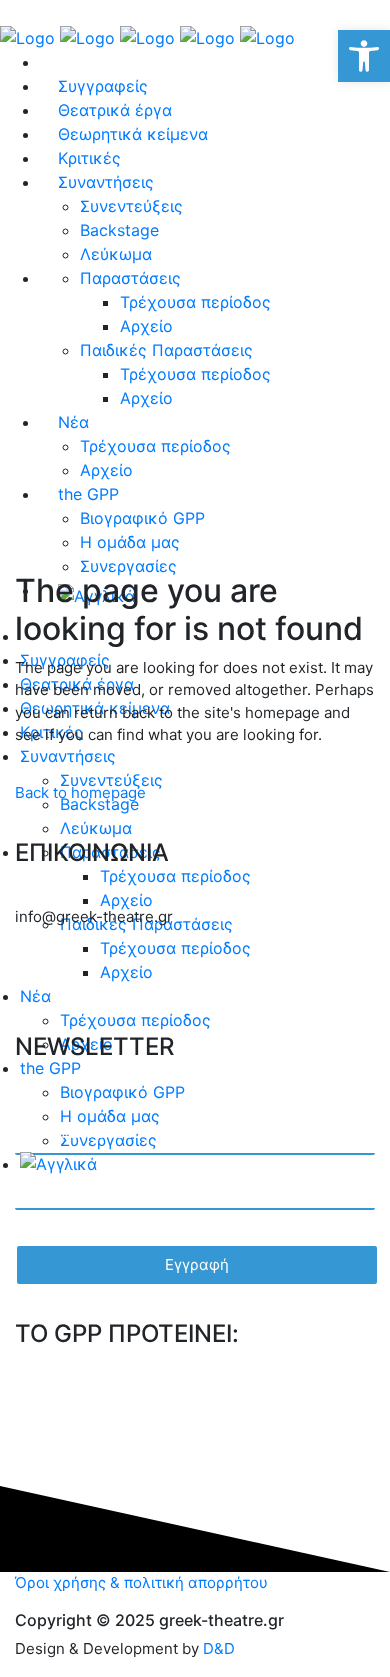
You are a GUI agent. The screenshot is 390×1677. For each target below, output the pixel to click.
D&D (219, 1648)
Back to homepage (80, 792)
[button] (364, 56)
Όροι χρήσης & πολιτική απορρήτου (141, 1582)
